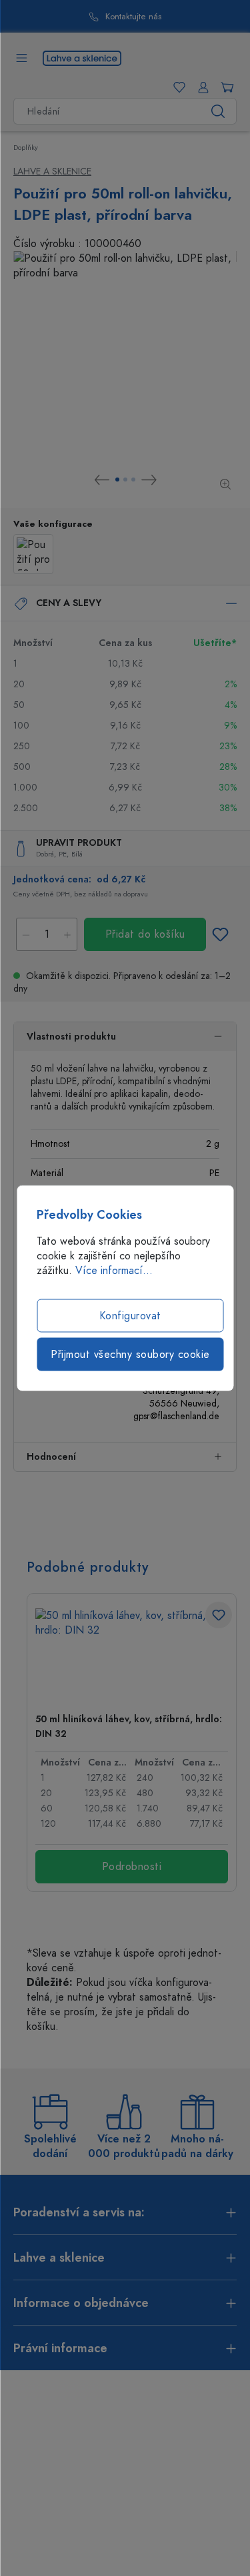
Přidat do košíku (145, 934)
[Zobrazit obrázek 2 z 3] (125, 480)
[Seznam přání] (177, 87)
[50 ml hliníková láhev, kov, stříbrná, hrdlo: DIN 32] (132, 1655)
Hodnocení (51, 1457)
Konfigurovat (130, 1316)
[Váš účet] (201, 87)
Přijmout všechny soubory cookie (130, 1355)
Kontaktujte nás (133, 17)
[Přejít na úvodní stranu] (82, 57)
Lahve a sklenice (52, 171)
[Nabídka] (21, 58)
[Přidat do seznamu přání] (220, 934)
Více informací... (114, 1271)
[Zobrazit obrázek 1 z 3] (117, 480)
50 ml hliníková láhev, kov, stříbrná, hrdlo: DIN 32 (129, 1727)
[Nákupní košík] (225, 87)
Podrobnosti (132, 1867)
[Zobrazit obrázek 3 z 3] (133, 480)
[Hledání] (218, 111)
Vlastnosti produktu (71, 1037)
